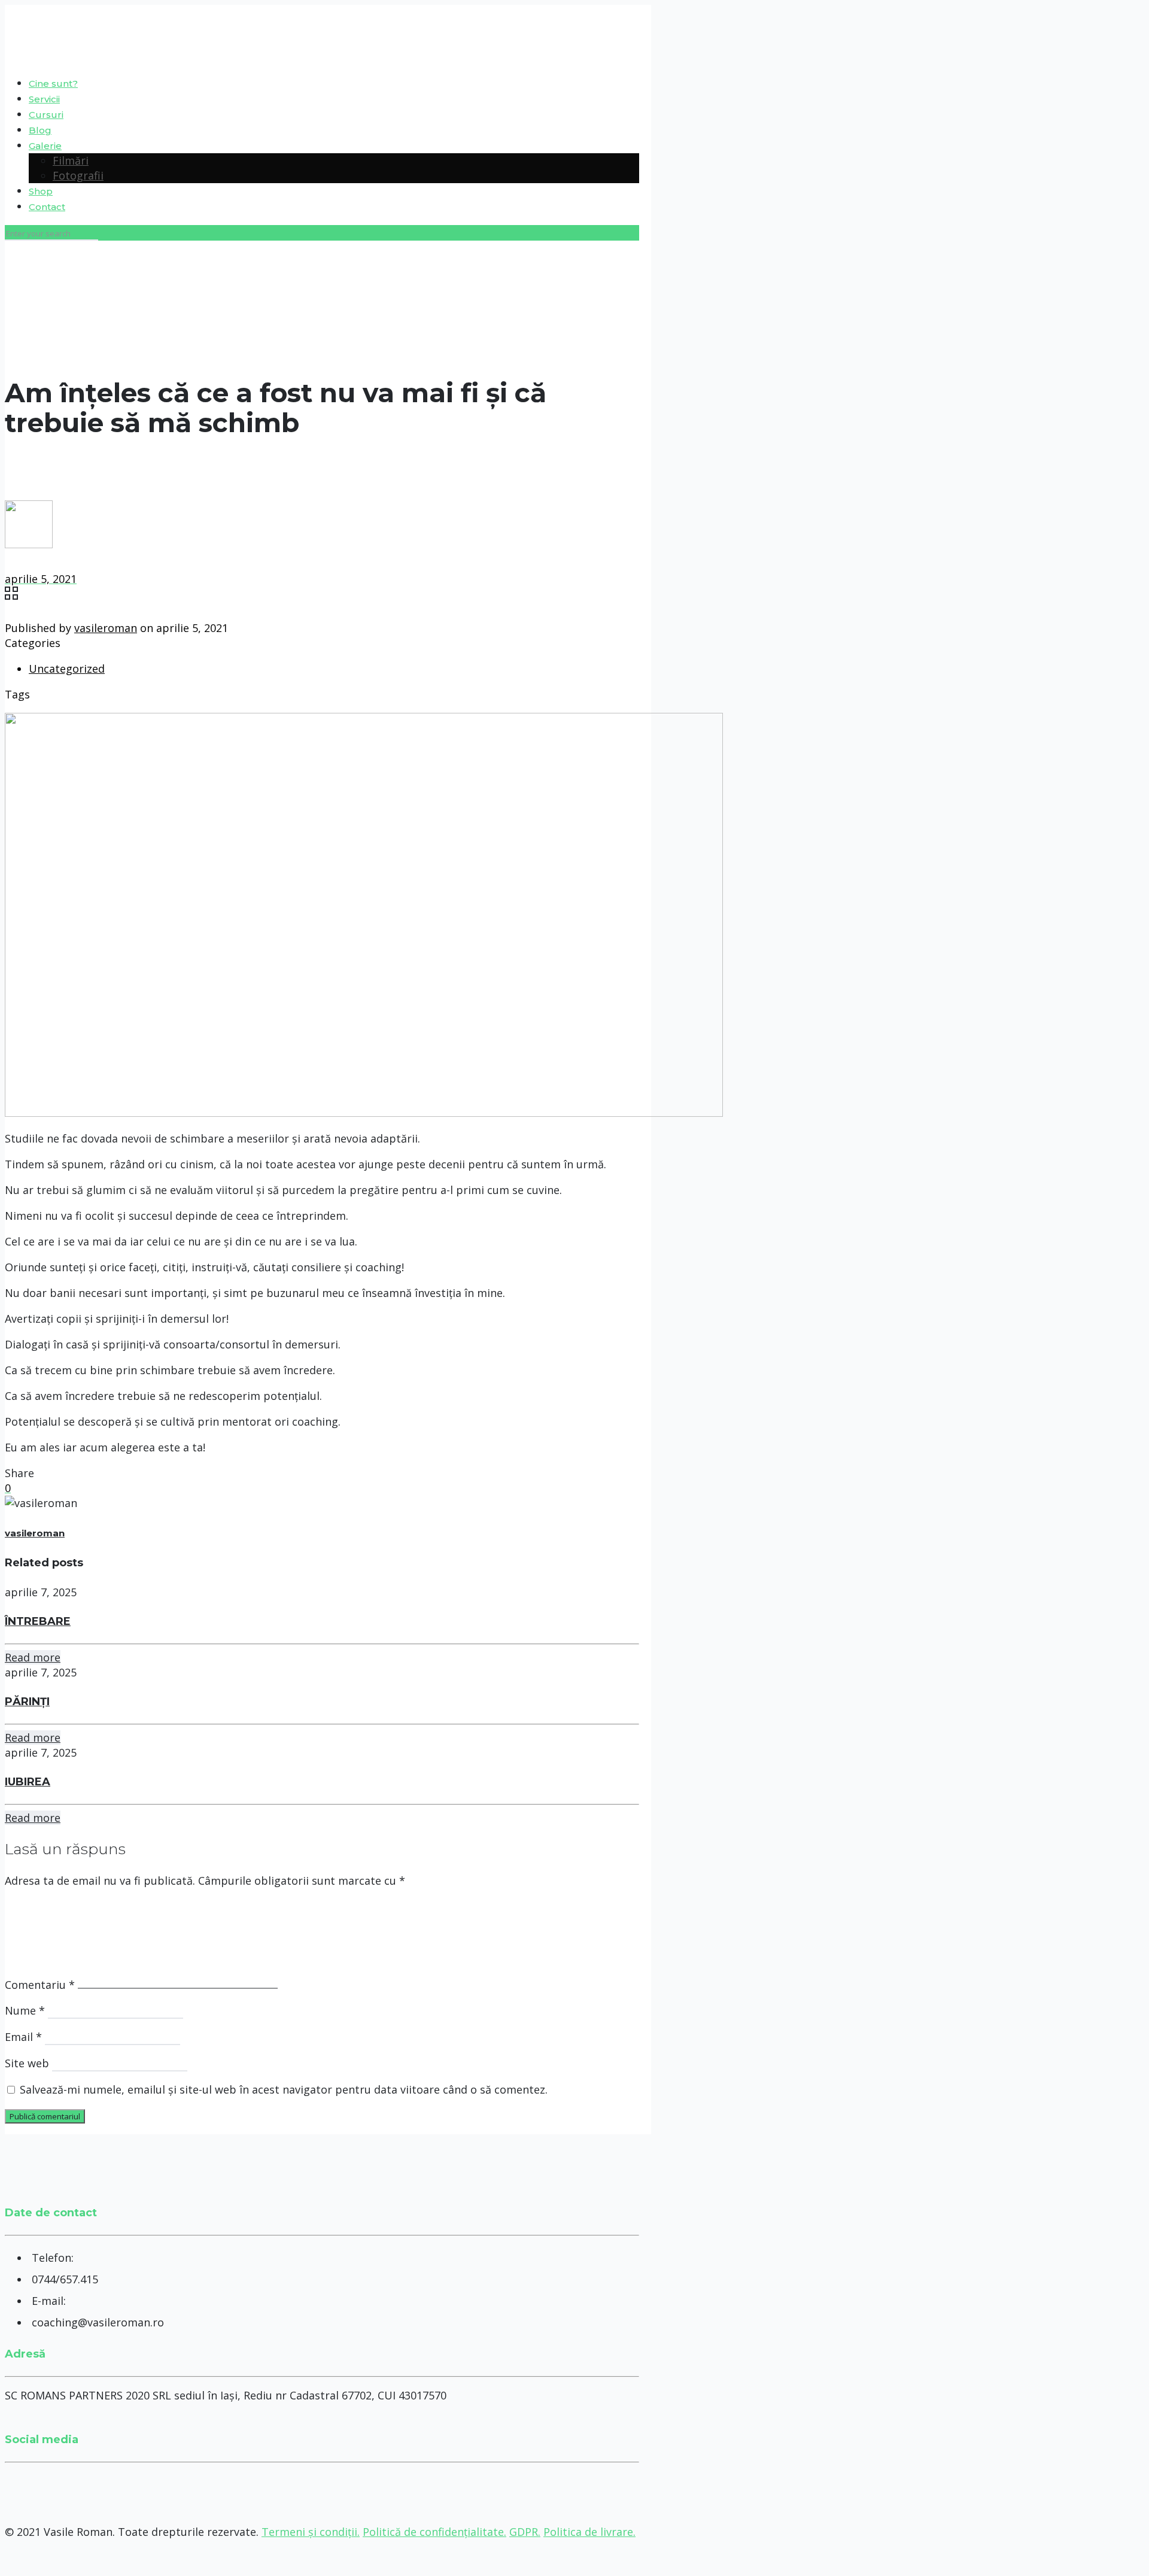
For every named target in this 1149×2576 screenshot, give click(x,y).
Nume (25, 2010)
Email (23, 2037)
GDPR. (525, 2532)
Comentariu (40, 1985)
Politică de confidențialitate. (434, 2532)
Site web (27, 2063)
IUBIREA (28, 1782)
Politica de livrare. (589, 2532)
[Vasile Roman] (6, 35)
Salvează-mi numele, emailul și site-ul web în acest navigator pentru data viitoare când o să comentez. (284, 2089)
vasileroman (106, 628)
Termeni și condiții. (311, 2532)
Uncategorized (67, 669)
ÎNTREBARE (38, 1621)
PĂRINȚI (27, 1702)
